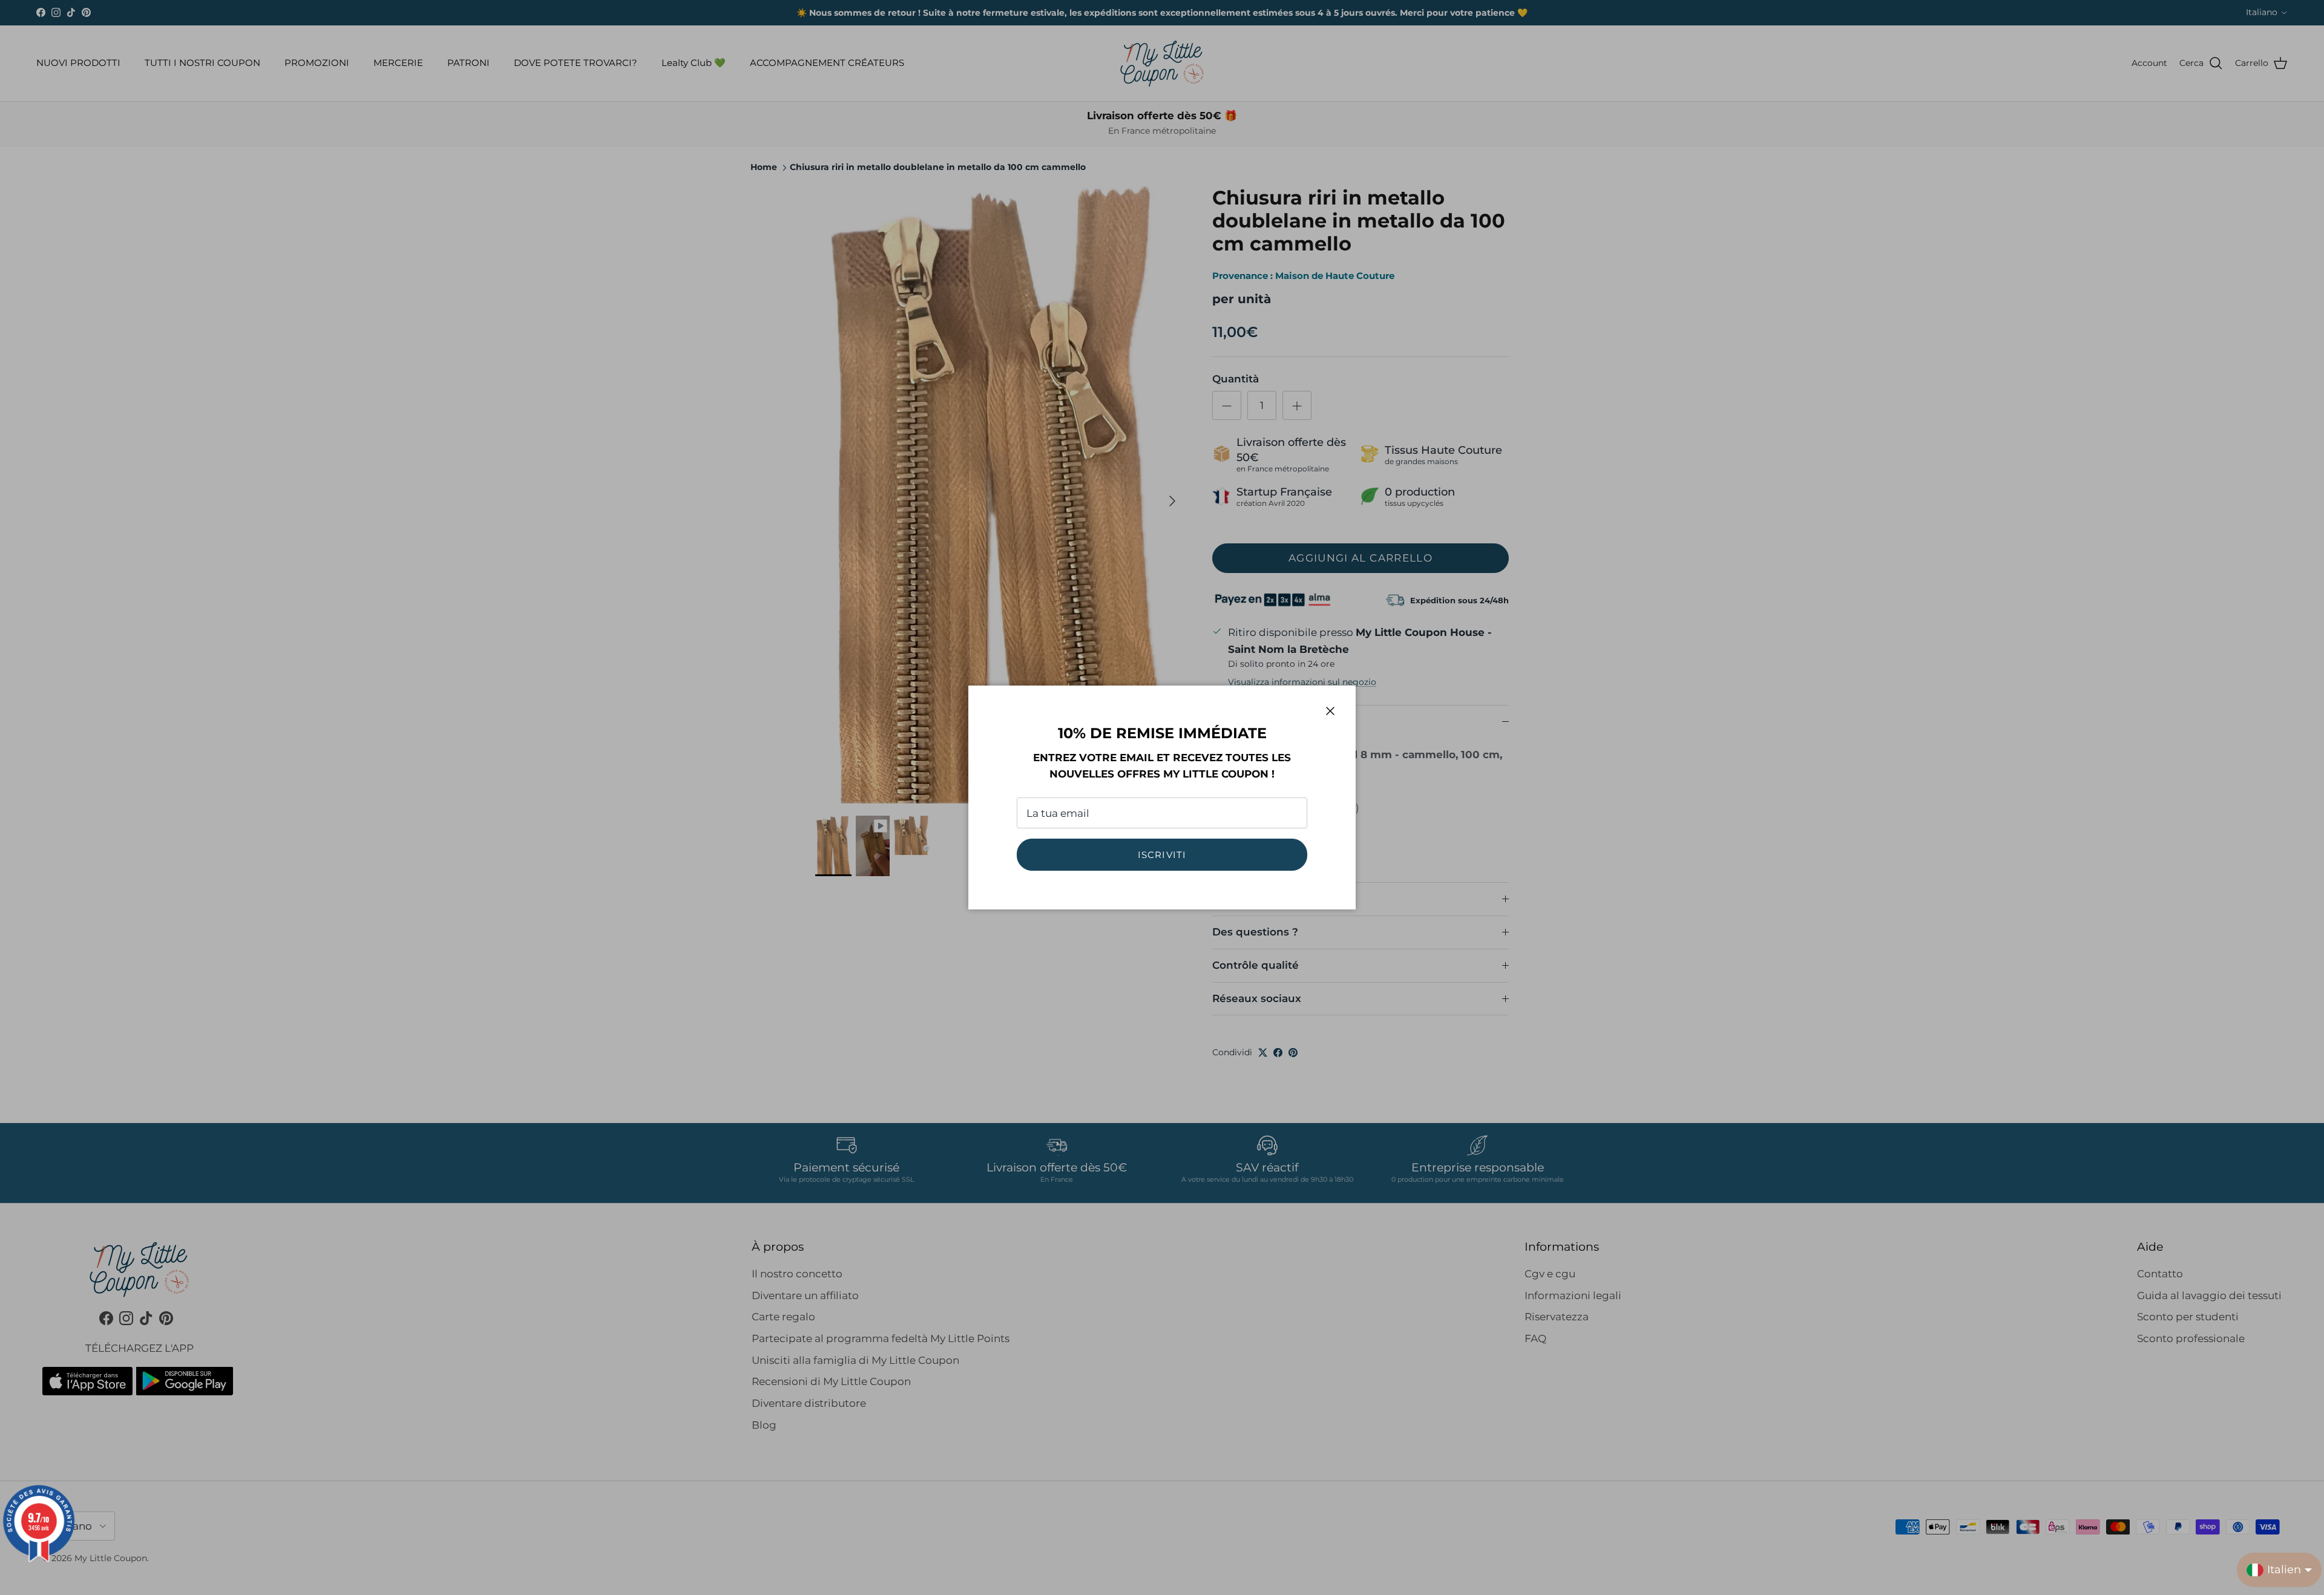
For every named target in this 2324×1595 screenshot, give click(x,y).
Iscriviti (1162, 855)
